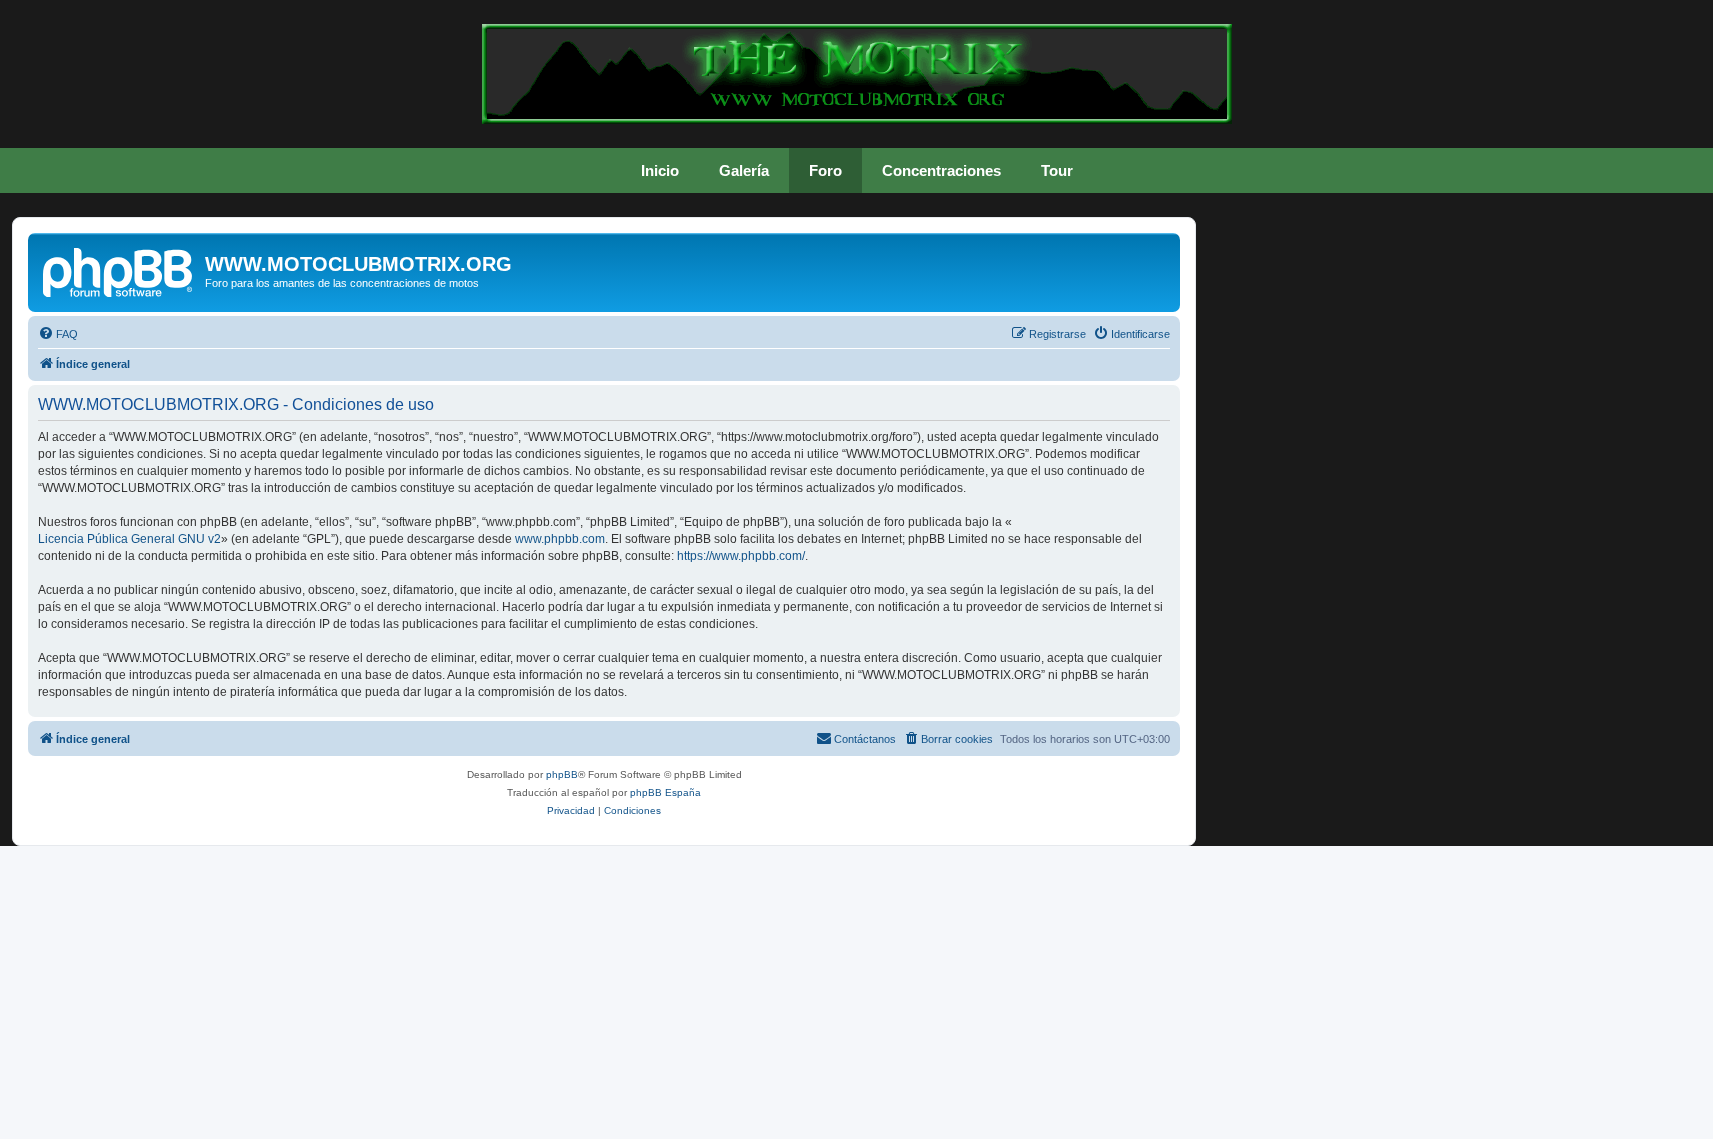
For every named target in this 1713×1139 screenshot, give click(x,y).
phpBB (562, 774)
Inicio (660, 170)
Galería (744, 170)
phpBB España (665, 792)
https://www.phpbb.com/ (741, 556)
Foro (825, 170)
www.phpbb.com (560, 539)
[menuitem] (58, 334)
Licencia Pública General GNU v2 (129, 539)
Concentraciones (941, 170)
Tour (1057, 170)
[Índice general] (119, 270)
